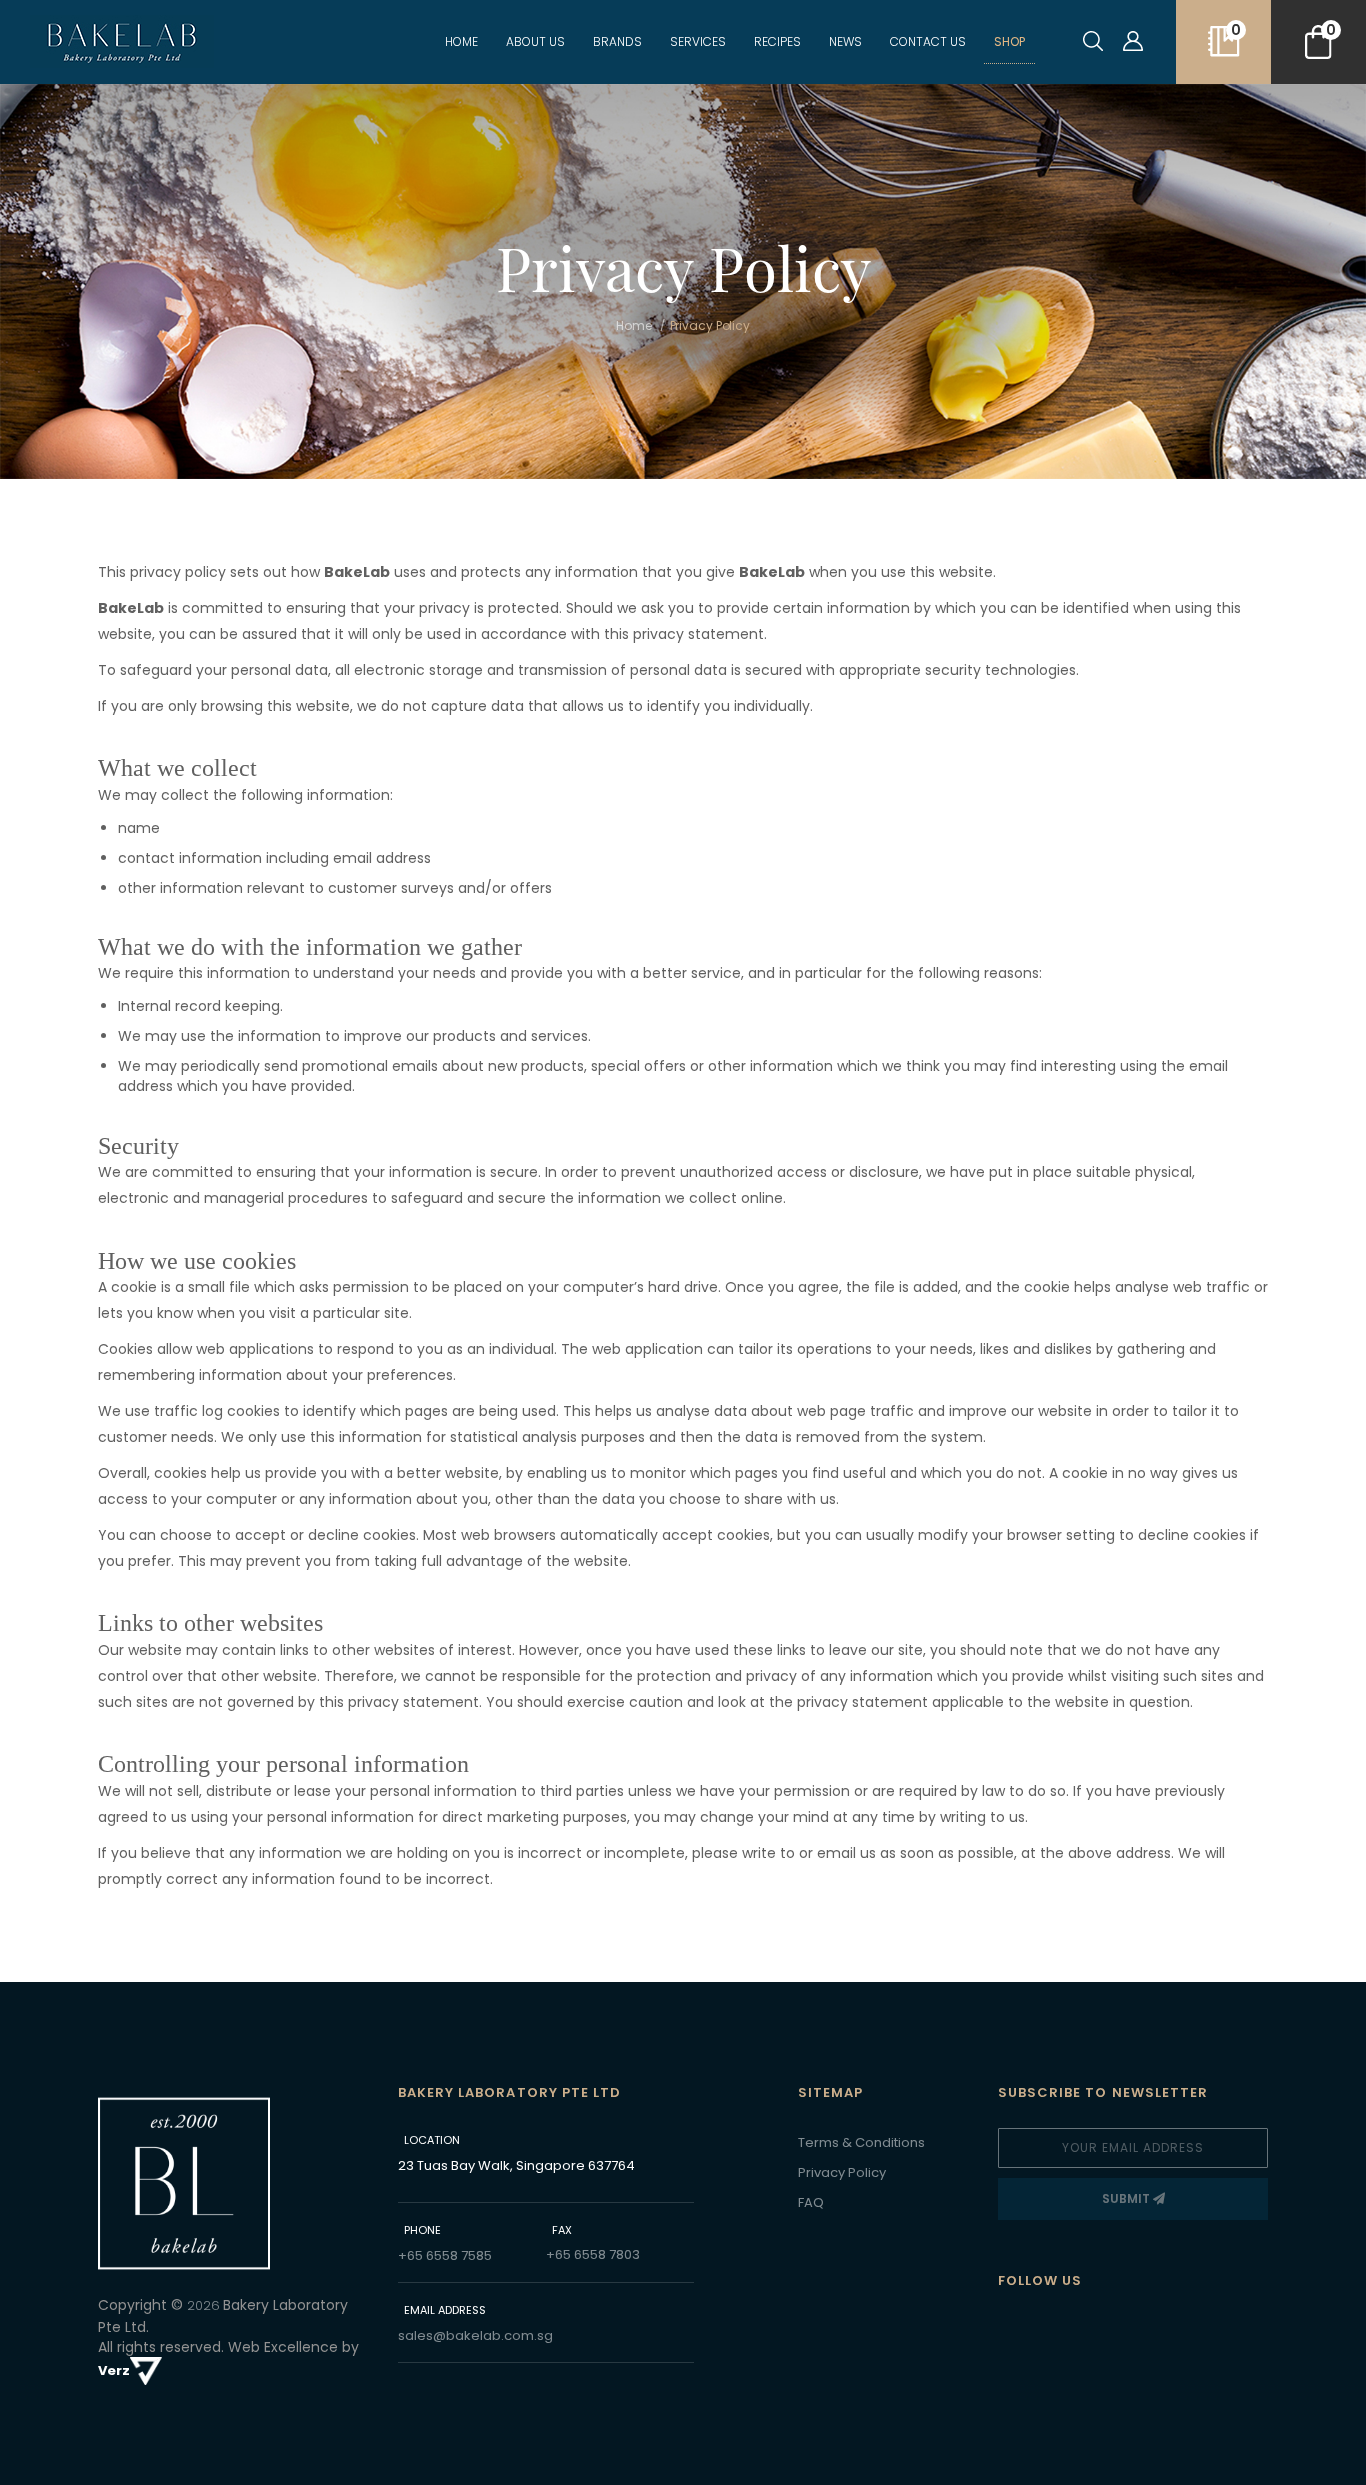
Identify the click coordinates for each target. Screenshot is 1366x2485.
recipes (777, 41)
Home (461, 41)
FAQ (811, 2202)
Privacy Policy (842, 2172)
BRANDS (617, 41)
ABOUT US (535, 41)
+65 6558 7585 (445, 2255)
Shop (1009, 41)
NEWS (845, 41)
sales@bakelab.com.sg (475, 2335)
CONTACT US (928, 41)
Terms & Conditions (861, 2142)
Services (698, 41)
